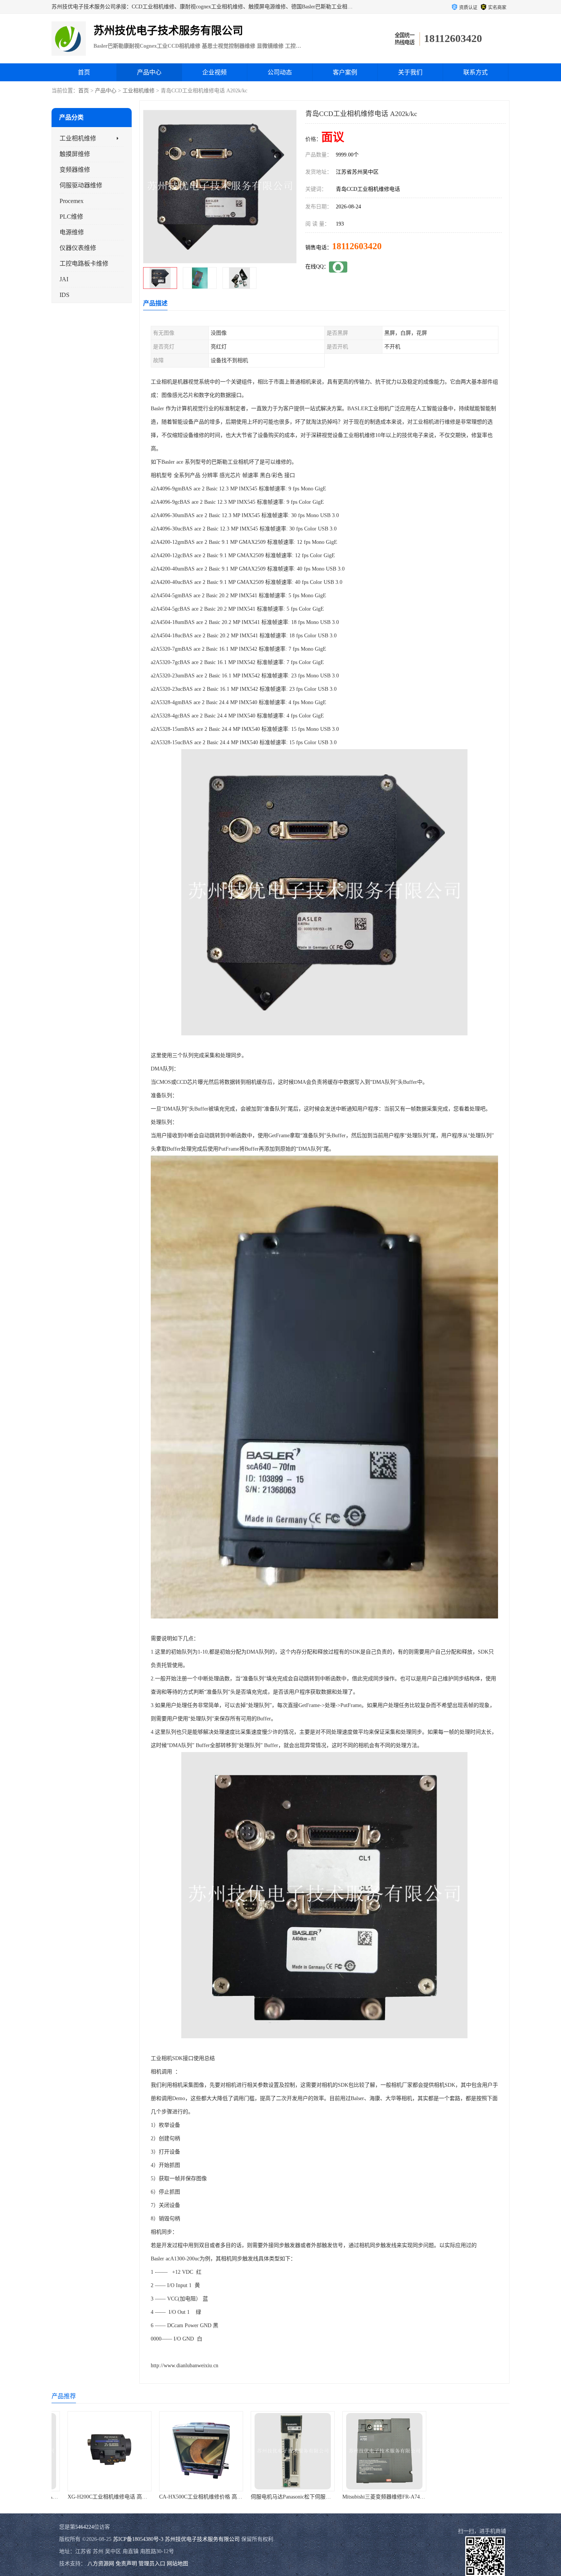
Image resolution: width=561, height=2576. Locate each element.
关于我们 (410, 72)
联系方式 (476, 72)
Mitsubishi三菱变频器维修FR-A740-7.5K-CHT (291, 2497)
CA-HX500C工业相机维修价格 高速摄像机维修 (110, 2497)
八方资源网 (101, 2564)
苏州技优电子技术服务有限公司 (202, 2539)
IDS (64, 295)
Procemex (72, 201)
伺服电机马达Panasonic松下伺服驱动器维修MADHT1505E (214, 2497)
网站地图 (177, 2564)
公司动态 (280, 72)
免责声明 (126, 2564)
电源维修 (72, 232)
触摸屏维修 (75, 154)
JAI (64, 279)
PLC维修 (71, 217)
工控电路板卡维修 (84, 264)
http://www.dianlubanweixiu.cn (185, 2366)
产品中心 (149, 72)
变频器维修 (75, 170)
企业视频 (214, 72)
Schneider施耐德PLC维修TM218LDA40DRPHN (384, 2497)
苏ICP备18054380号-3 (138, 2539)
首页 (84, 72)
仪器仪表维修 (78, 248)
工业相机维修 (139, 91)
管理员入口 (152, 2564)
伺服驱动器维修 (81, 185)
